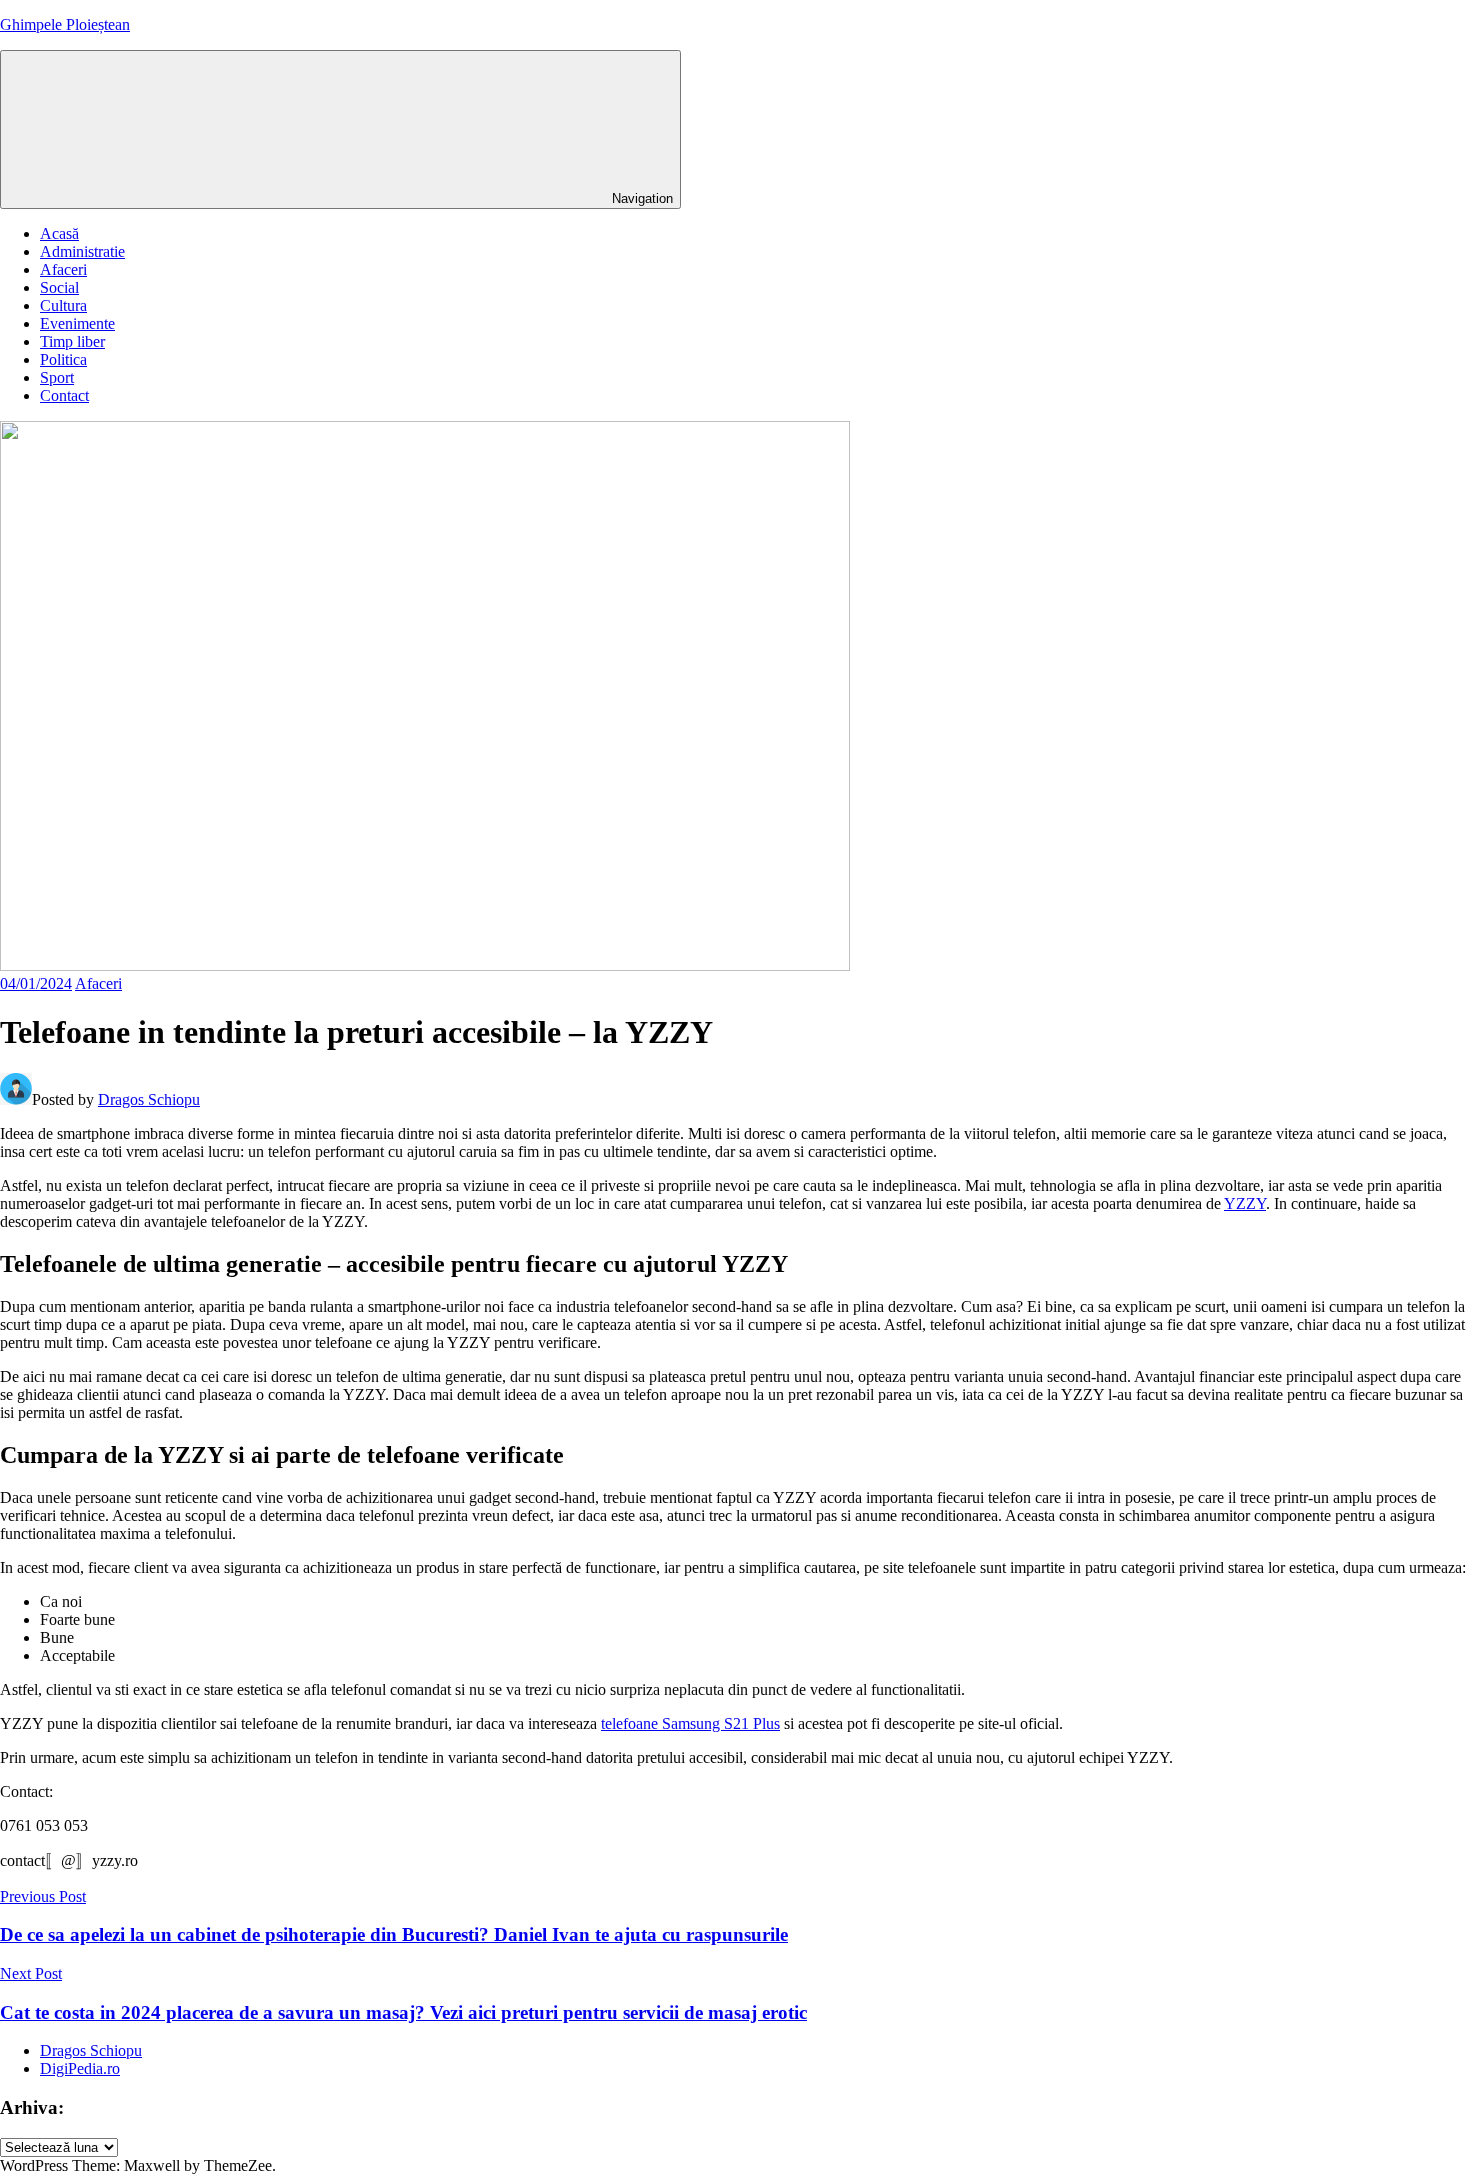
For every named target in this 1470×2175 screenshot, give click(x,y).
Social (59, 287)
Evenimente (77, 323)
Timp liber (72, 341)
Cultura (63, 305)
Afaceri (63, 269)
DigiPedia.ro (80, 2068)
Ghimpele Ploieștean (65, 24)
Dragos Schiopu (149, 1099)
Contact (64, 395)
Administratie (82, 251)
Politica (63, 359)
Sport (57, 377)
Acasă (59, 233)
